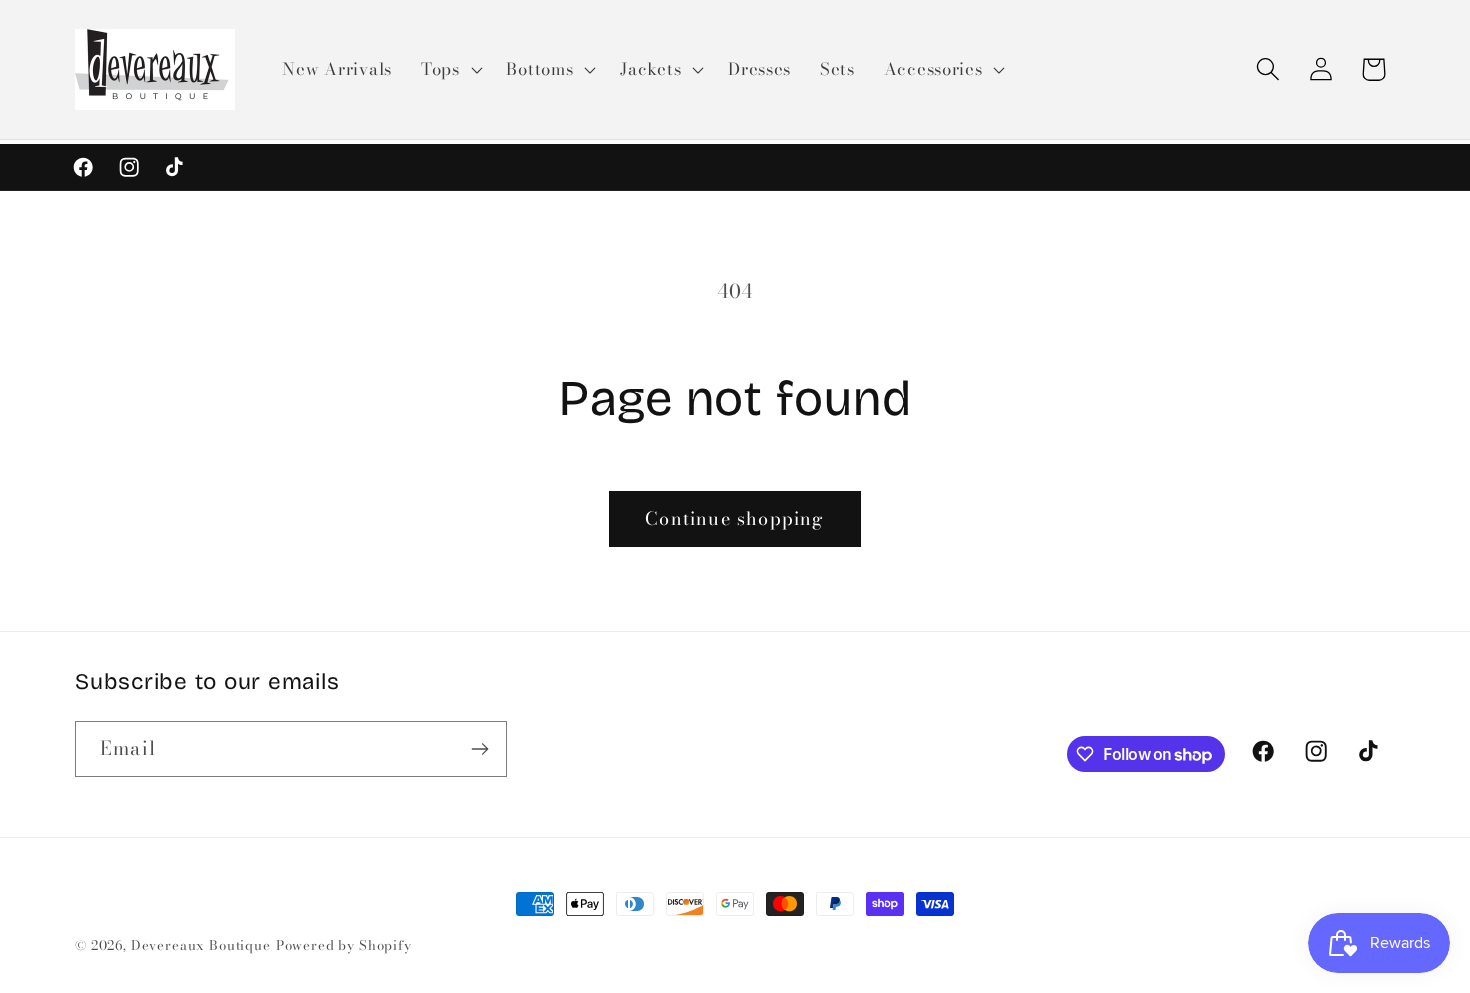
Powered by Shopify (344, 945)
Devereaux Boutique (201, 945)
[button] (449, 70)
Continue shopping (734, 518)
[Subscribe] (479, 749)
